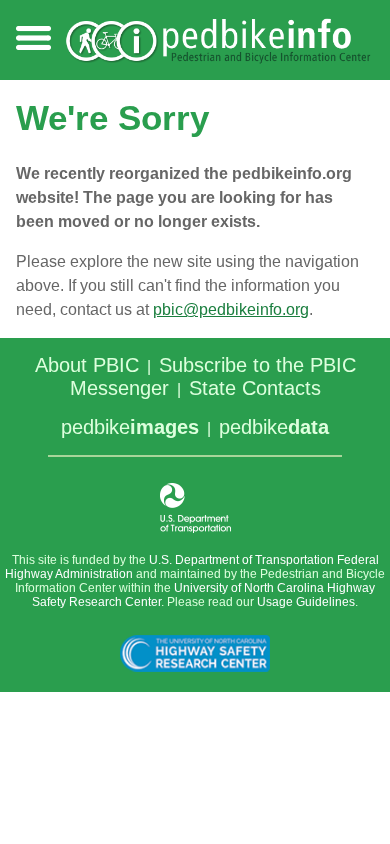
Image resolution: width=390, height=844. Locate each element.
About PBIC (87, 365)
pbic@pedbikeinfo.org (231, 309)
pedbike (130, 427)
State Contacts (255, 388)
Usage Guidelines (306, 602)
